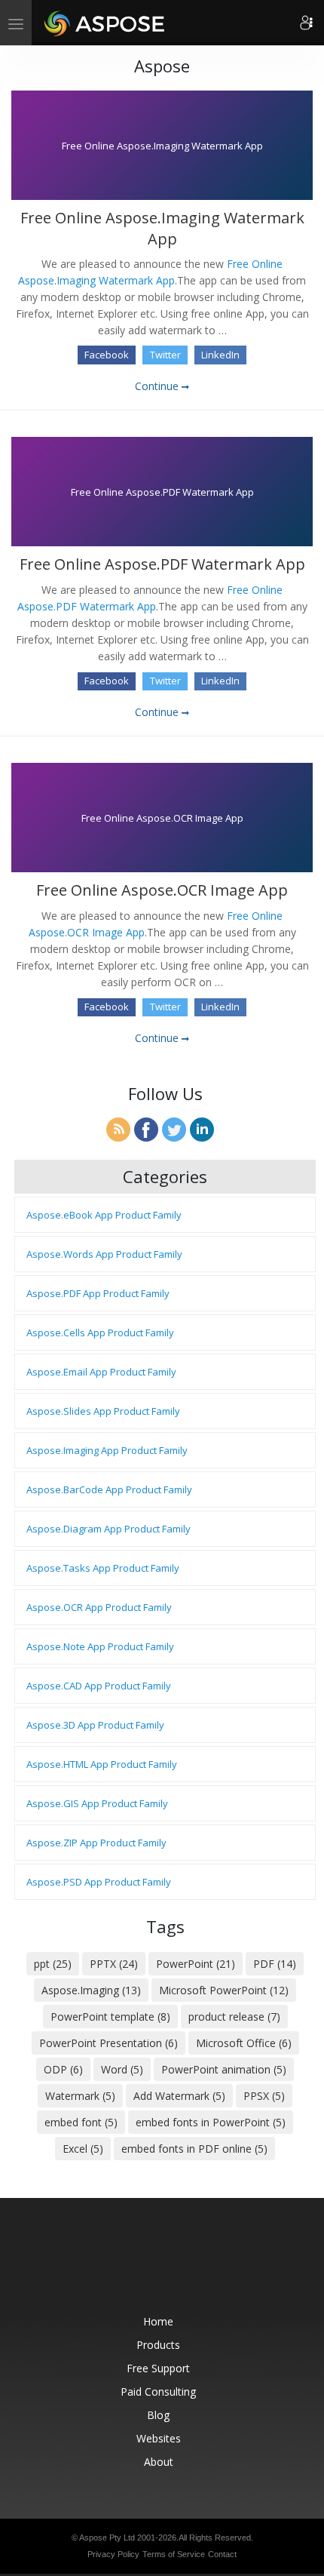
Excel (83, 2149)
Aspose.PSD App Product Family (99, 1882)
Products (158, 2345)
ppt (53, 1964)
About (159, 2462)
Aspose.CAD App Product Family (99, 1686)
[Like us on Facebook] (132, 2264)
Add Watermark (179, 2096)
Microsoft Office (244, 2043)
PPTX (114, 1964)
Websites (159, 2438)
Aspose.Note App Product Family (100, 1646)
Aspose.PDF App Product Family (98, 1293)
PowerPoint (196, 1964)
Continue (158, 386)
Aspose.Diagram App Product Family (109, 1529)
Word (122, 2069)
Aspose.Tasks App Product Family (103, 1568)
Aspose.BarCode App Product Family (109, 1489)
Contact (222, 2554)
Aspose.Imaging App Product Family (107, 1450)
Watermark (80, 2096)
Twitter (165, 355)
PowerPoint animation (224, 2069)
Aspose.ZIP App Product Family (96, 1843)
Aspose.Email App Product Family (101, 1372)
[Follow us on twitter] (164, 2264)
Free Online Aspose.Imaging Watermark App (162, 228)
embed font (81, 2122)
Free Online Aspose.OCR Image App (162, 890)
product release (234, 2017)
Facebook (107, 355)
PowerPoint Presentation (109, 2043)
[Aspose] (105, 23)
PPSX (264, 2096)
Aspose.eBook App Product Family (104, 1215)
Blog (158, 2415)
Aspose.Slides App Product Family (103, 1411)
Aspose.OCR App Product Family (99, 1607)
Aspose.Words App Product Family (104, 1254)
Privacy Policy (113, 2554)
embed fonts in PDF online (194, 2149)
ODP (63, 2069)
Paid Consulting (158, 2392)
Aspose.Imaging (91, 1990)
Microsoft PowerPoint (224, 1990)
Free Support (158, 2368)
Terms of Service (174, 2554)
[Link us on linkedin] (195, 2264)
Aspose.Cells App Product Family (100, 1333)
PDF (275, 1964)
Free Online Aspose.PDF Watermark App (162, 564)
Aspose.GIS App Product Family (97, 1803)
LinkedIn (220, 355)
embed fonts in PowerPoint (211, 2122)
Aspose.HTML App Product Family (102, 1764)
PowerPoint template (110, 2017)
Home (158, 2321)
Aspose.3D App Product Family (95, 1725)
